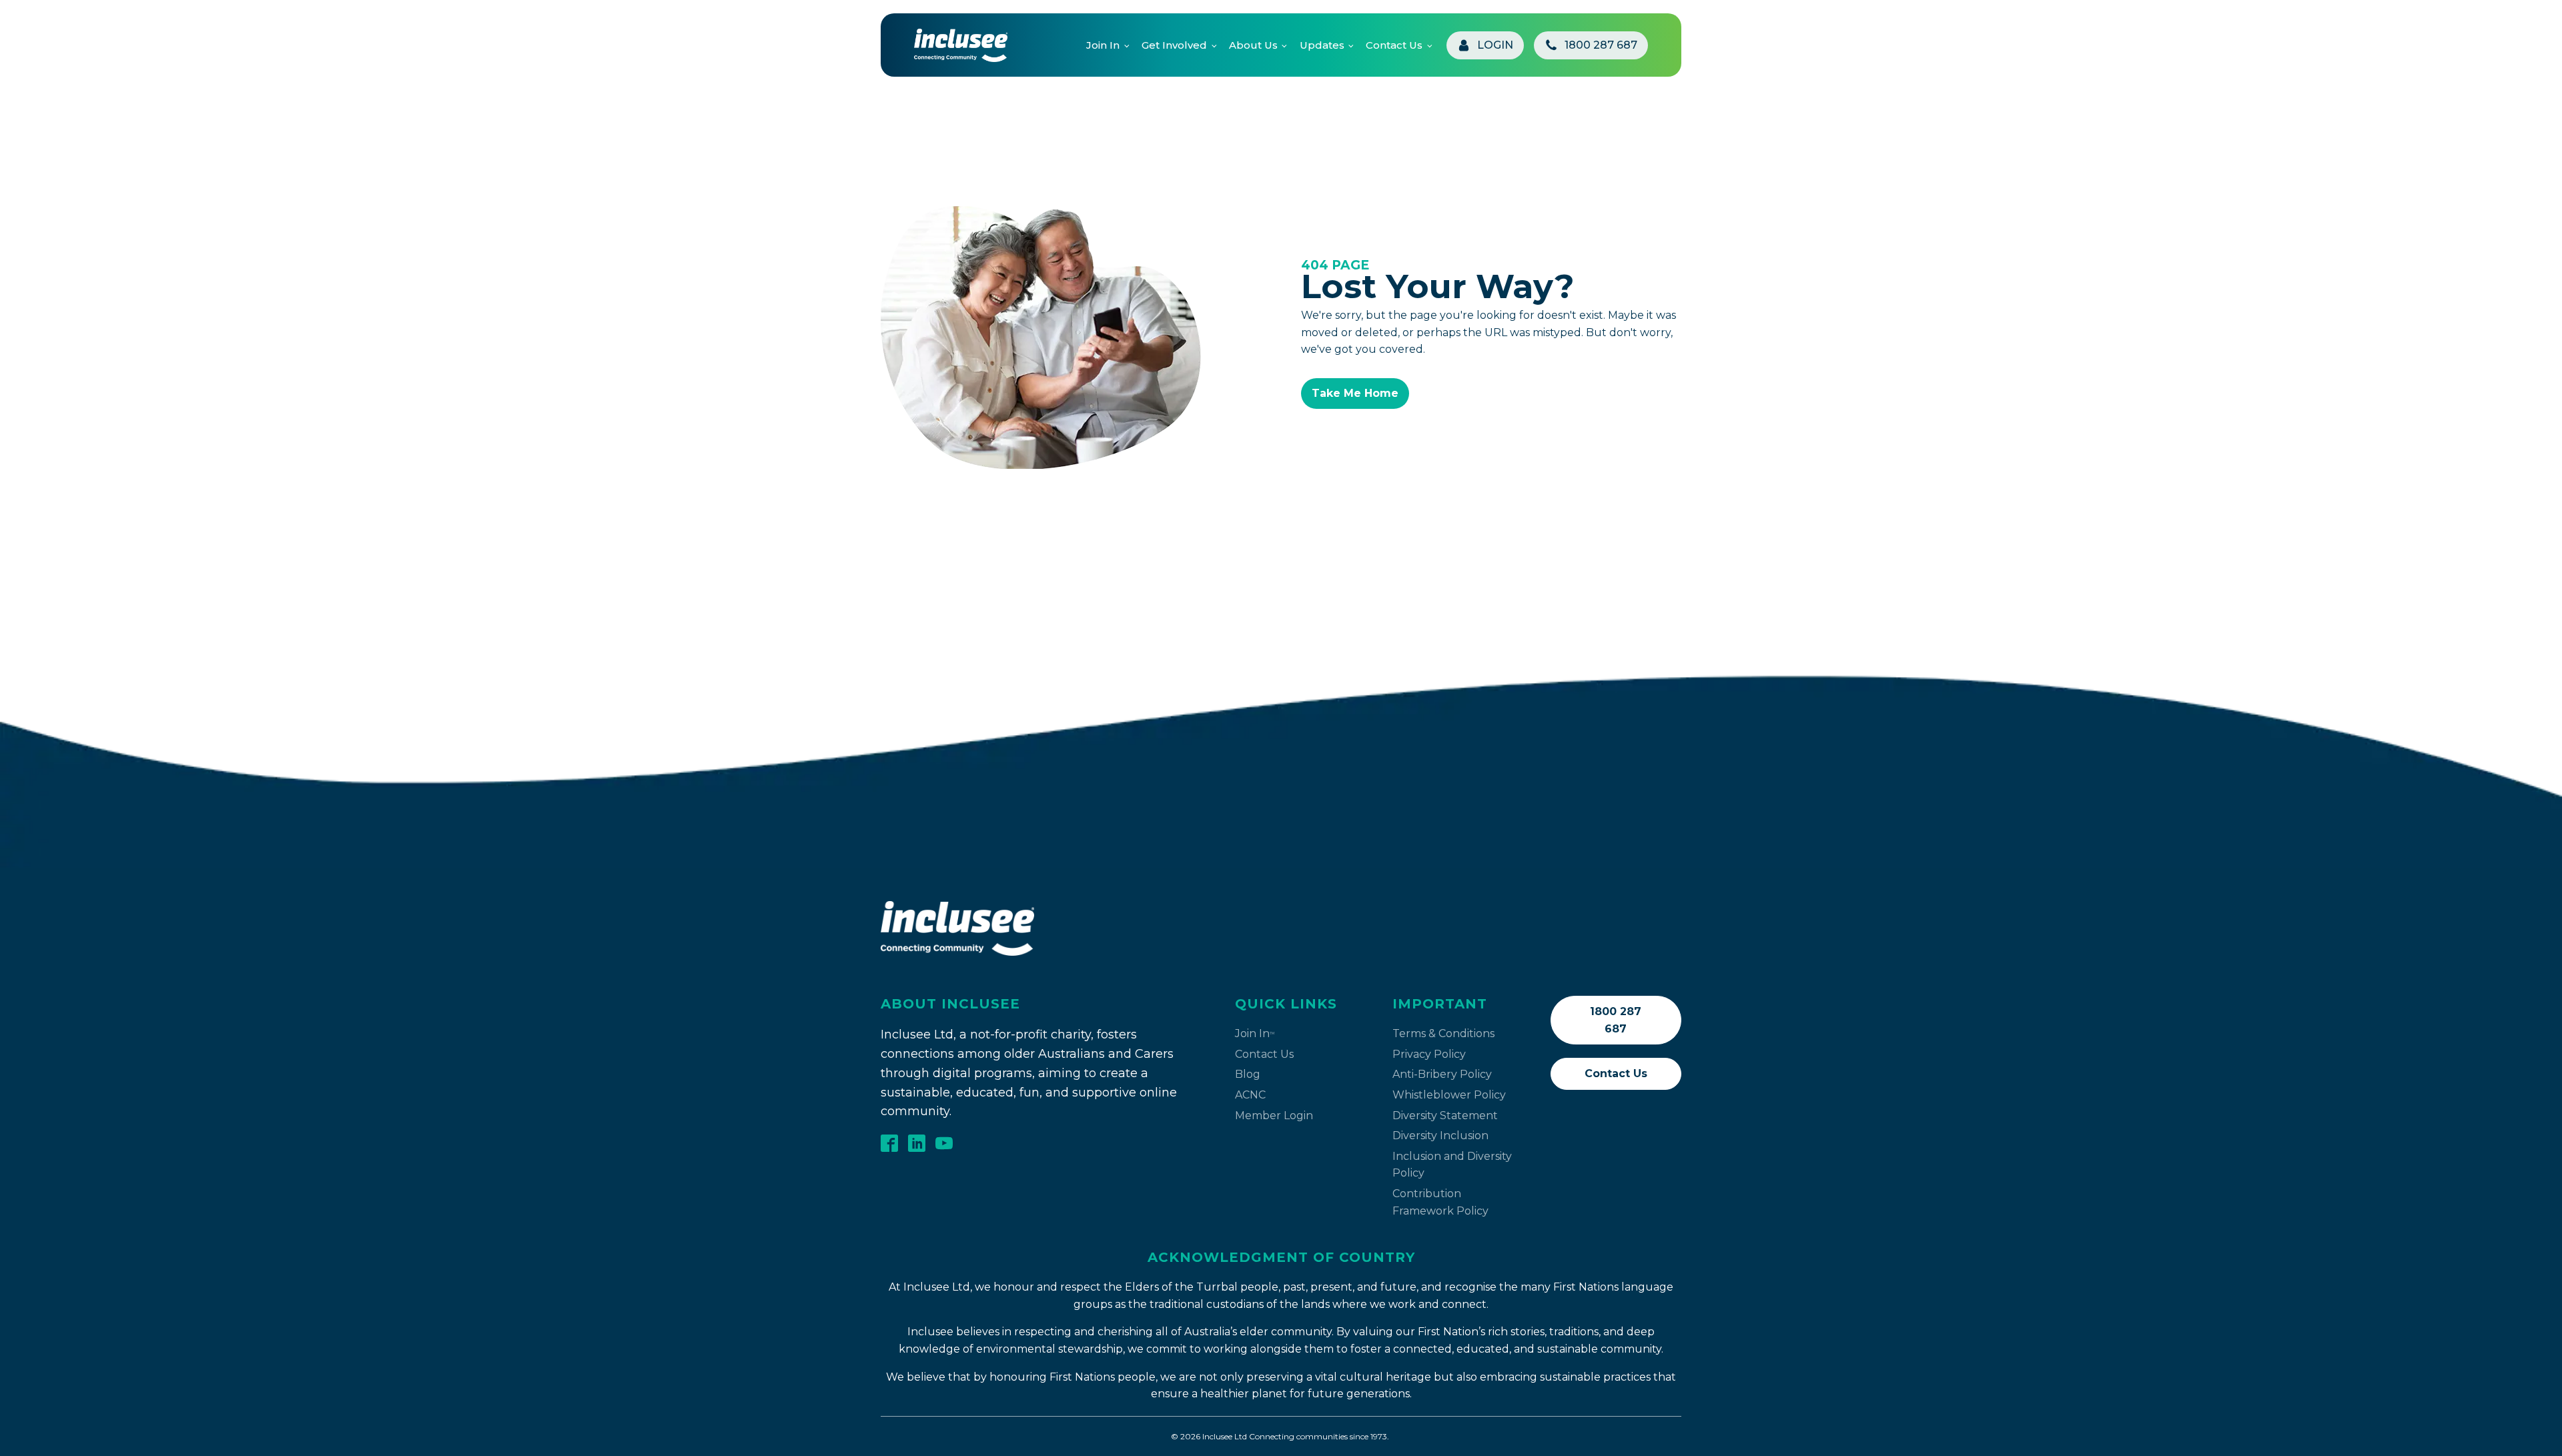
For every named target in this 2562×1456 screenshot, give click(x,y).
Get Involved (1174, 45)
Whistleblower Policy (1449, 1095)
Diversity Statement (1445, 1116)
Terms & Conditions (1443, 1033)
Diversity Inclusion (1440, 1136)
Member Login (1274, 1116)
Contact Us (1394, 45)
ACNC (1250, 1095)
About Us (1253, 45)
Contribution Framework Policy (1440, 1202)
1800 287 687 (1616, 1020)
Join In (1103, 45)
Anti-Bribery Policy (1442, 1074)
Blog (1248, 1074)
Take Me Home (1355, 393)
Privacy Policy (1429, 1054)
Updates (1322, 45)
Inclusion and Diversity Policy (1452, 1165)
